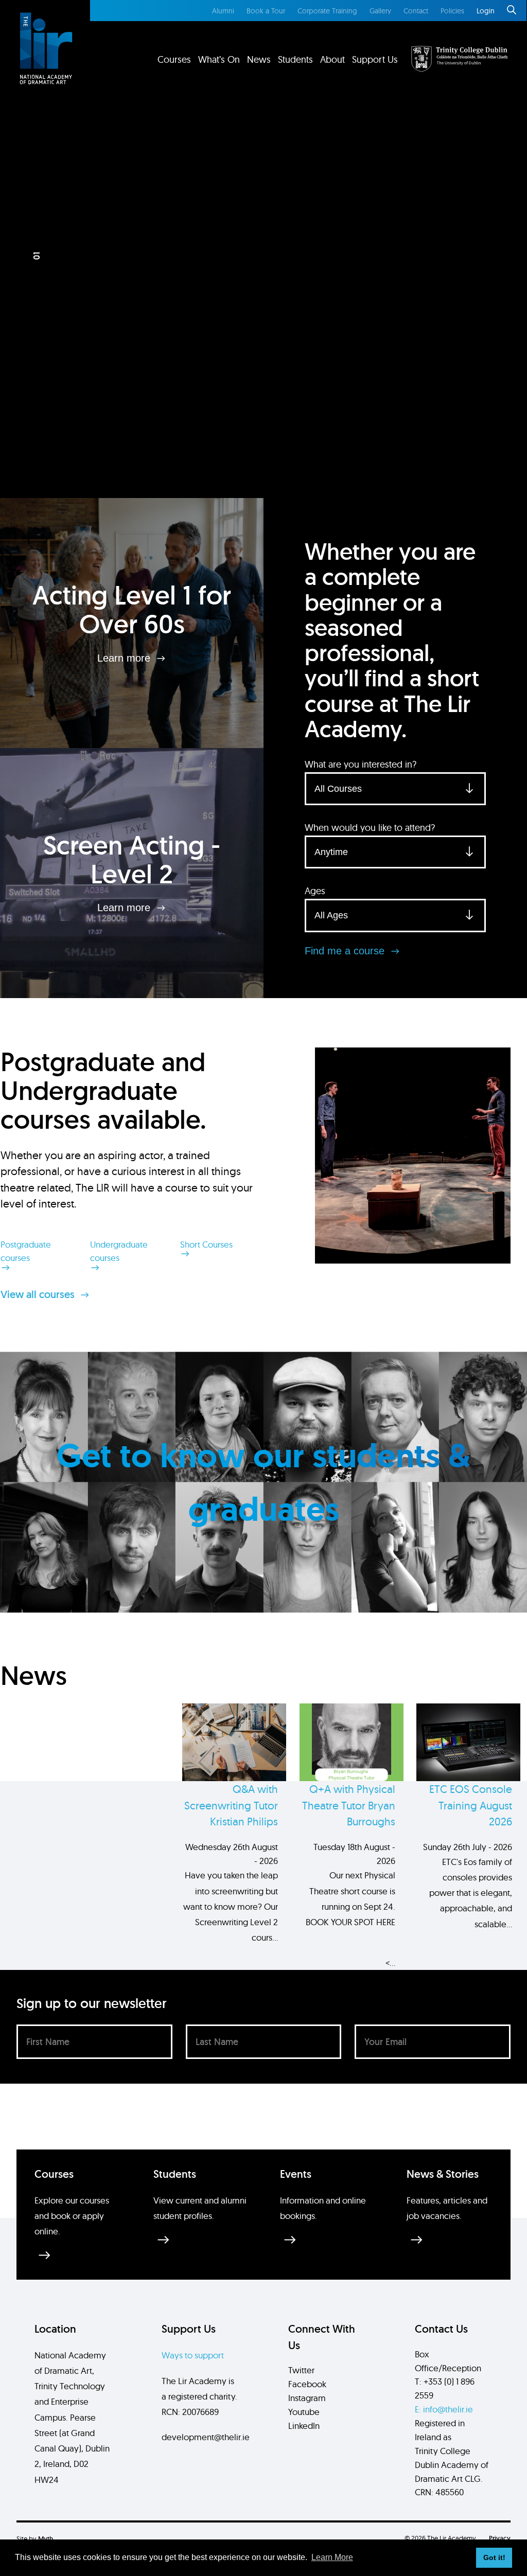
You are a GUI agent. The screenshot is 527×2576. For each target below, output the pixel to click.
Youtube (304, 2412)
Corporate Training (327, 11)
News (259, 59)
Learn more (125, 658)
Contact (416, 11)
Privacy (500, 2538)
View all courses (39, 1294)
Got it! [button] (494, 2557)
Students (295, 59)
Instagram (307, 2398)
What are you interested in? (361, 764)
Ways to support (193, 2355)
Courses (174, 59)
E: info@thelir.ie (444, 2409)
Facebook (307, 2384)
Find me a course (346, 951)
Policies (452, 11)
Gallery (380, 11)
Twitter (301, 2370)
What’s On (219, 59)
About (332, 59)
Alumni (223, 11)
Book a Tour (266, 11)
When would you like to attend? (370, 828)
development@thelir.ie (206, 2437)
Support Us (375, 59)
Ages (315, 891)
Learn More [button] (332, 2557)
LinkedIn (304, 2426)
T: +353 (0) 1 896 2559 (445, 2388)
